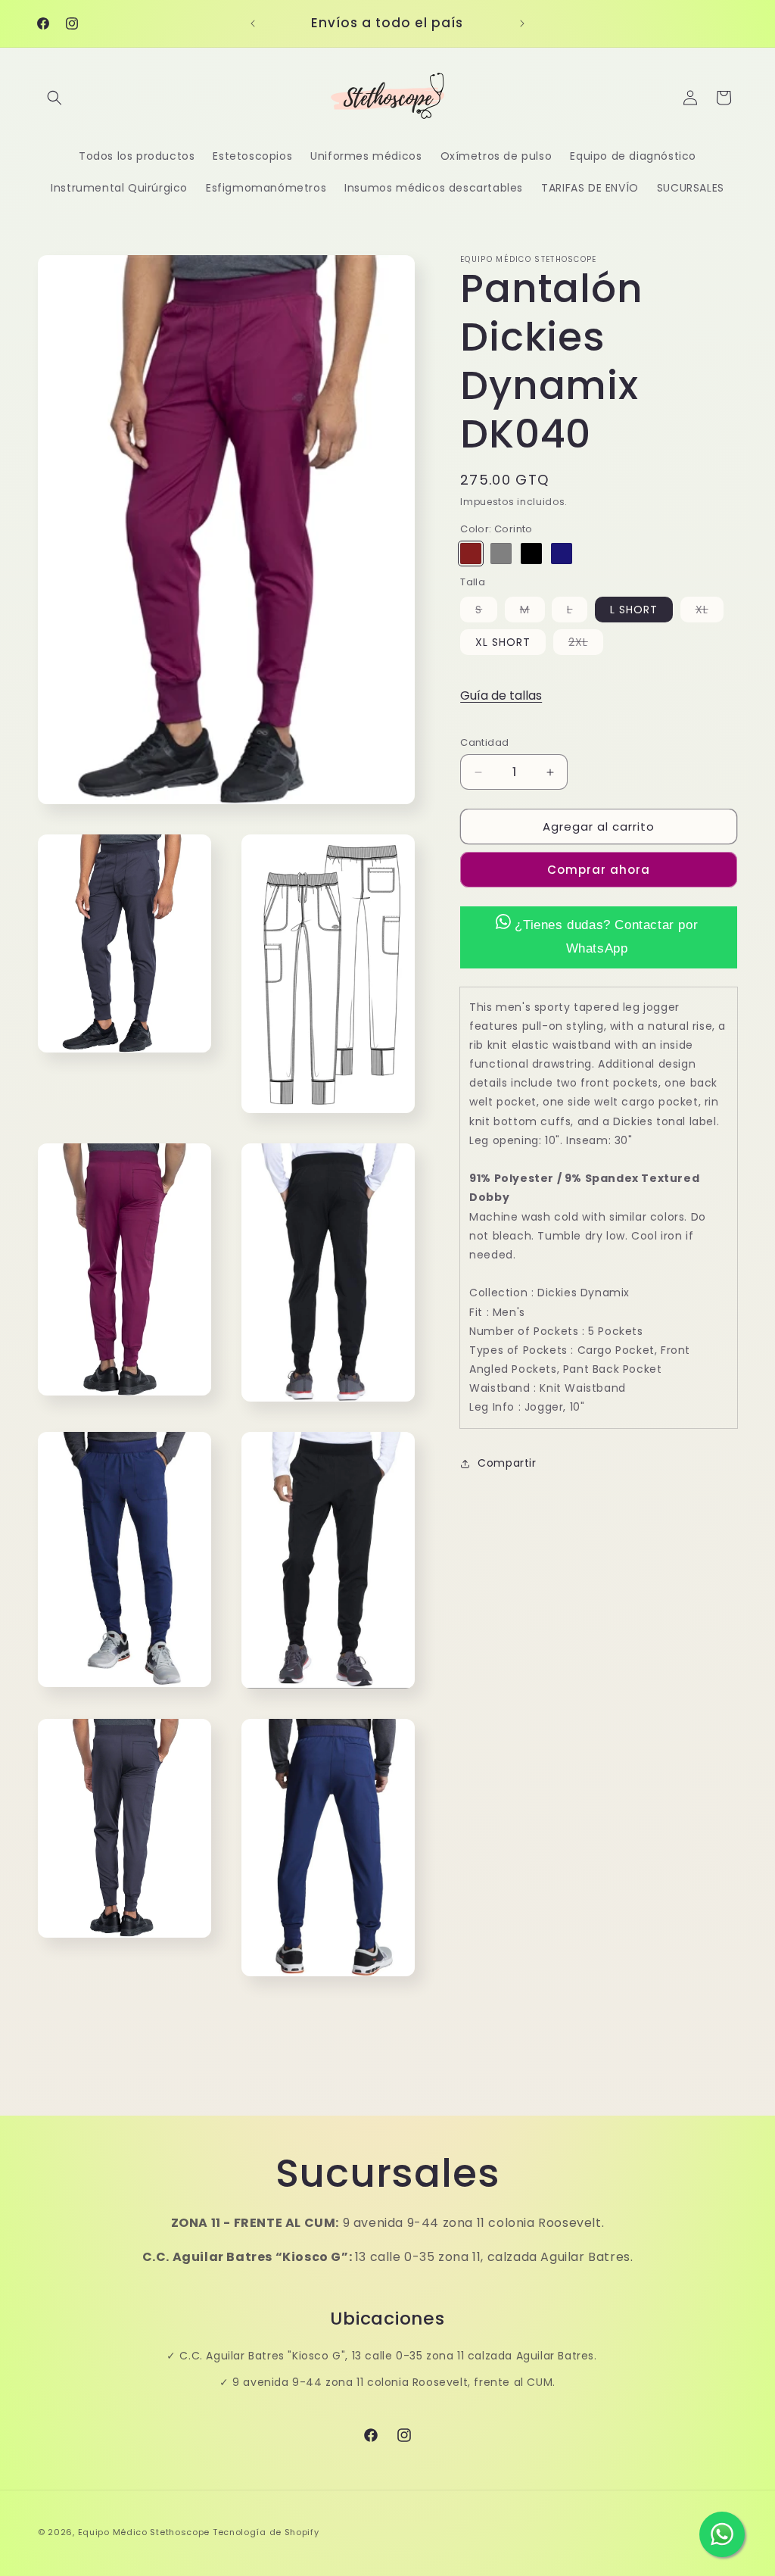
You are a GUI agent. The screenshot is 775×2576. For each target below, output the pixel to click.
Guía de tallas (501, 695)
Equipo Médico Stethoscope (144, 2532)
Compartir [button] (507, 1463)
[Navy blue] (562, 554)
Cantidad (484, 742)
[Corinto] (471, 554)
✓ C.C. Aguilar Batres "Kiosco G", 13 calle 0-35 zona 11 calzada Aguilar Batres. (381, 2356)
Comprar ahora (599, 870)
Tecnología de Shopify (266, 2532)
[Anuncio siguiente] (522, 23)
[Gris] (501, 554)
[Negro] (531, 554)
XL (710, 612)
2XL (586, 644)
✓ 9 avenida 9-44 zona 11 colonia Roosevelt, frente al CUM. (387, 2382)
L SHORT (634, 610)
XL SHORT (503, 642)
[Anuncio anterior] (253, 23)
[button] (54, 98)
